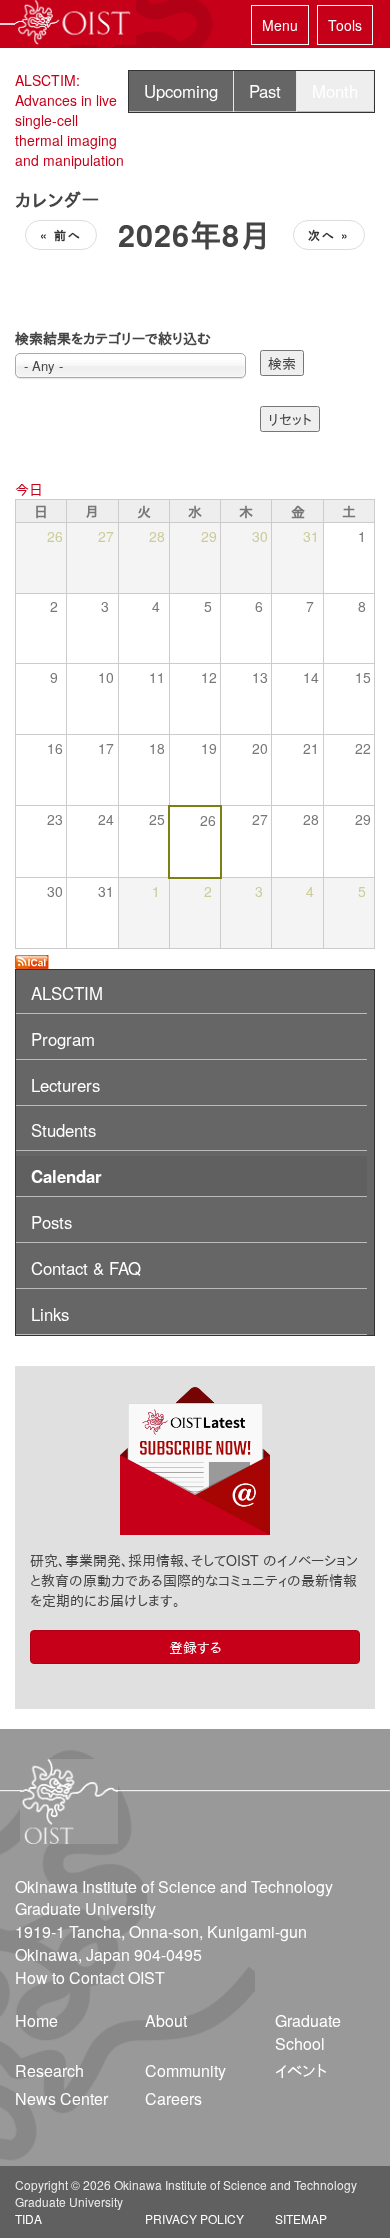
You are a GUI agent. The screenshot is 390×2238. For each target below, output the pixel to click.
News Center (61, 2098)
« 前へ (61, 235)
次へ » (329, 235)
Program (63, 1039)
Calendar (66, 1176)
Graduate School (308, 2032)
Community (185, 2070)
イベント (301, 2070)
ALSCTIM (67, 993)
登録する (195, 1647)
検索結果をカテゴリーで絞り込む (113, 338)
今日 (29, 489)
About (166, 2020)
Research (49, 2070)
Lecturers (65, 1085)
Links (50, 1314)
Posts (51, 1222)
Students (63, 1130)
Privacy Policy (194, 2218)
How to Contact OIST (90, 1977)
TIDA (28, 2218)
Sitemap (301, 2218)
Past (265, 91)
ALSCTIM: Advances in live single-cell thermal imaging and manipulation (69, 120)
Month (335, 91)
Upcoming (181, 91)
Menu (280, 25)
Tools (345, 25)
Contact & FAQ (86, 1268)
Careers (173, 2098)
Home (36, 2020)
